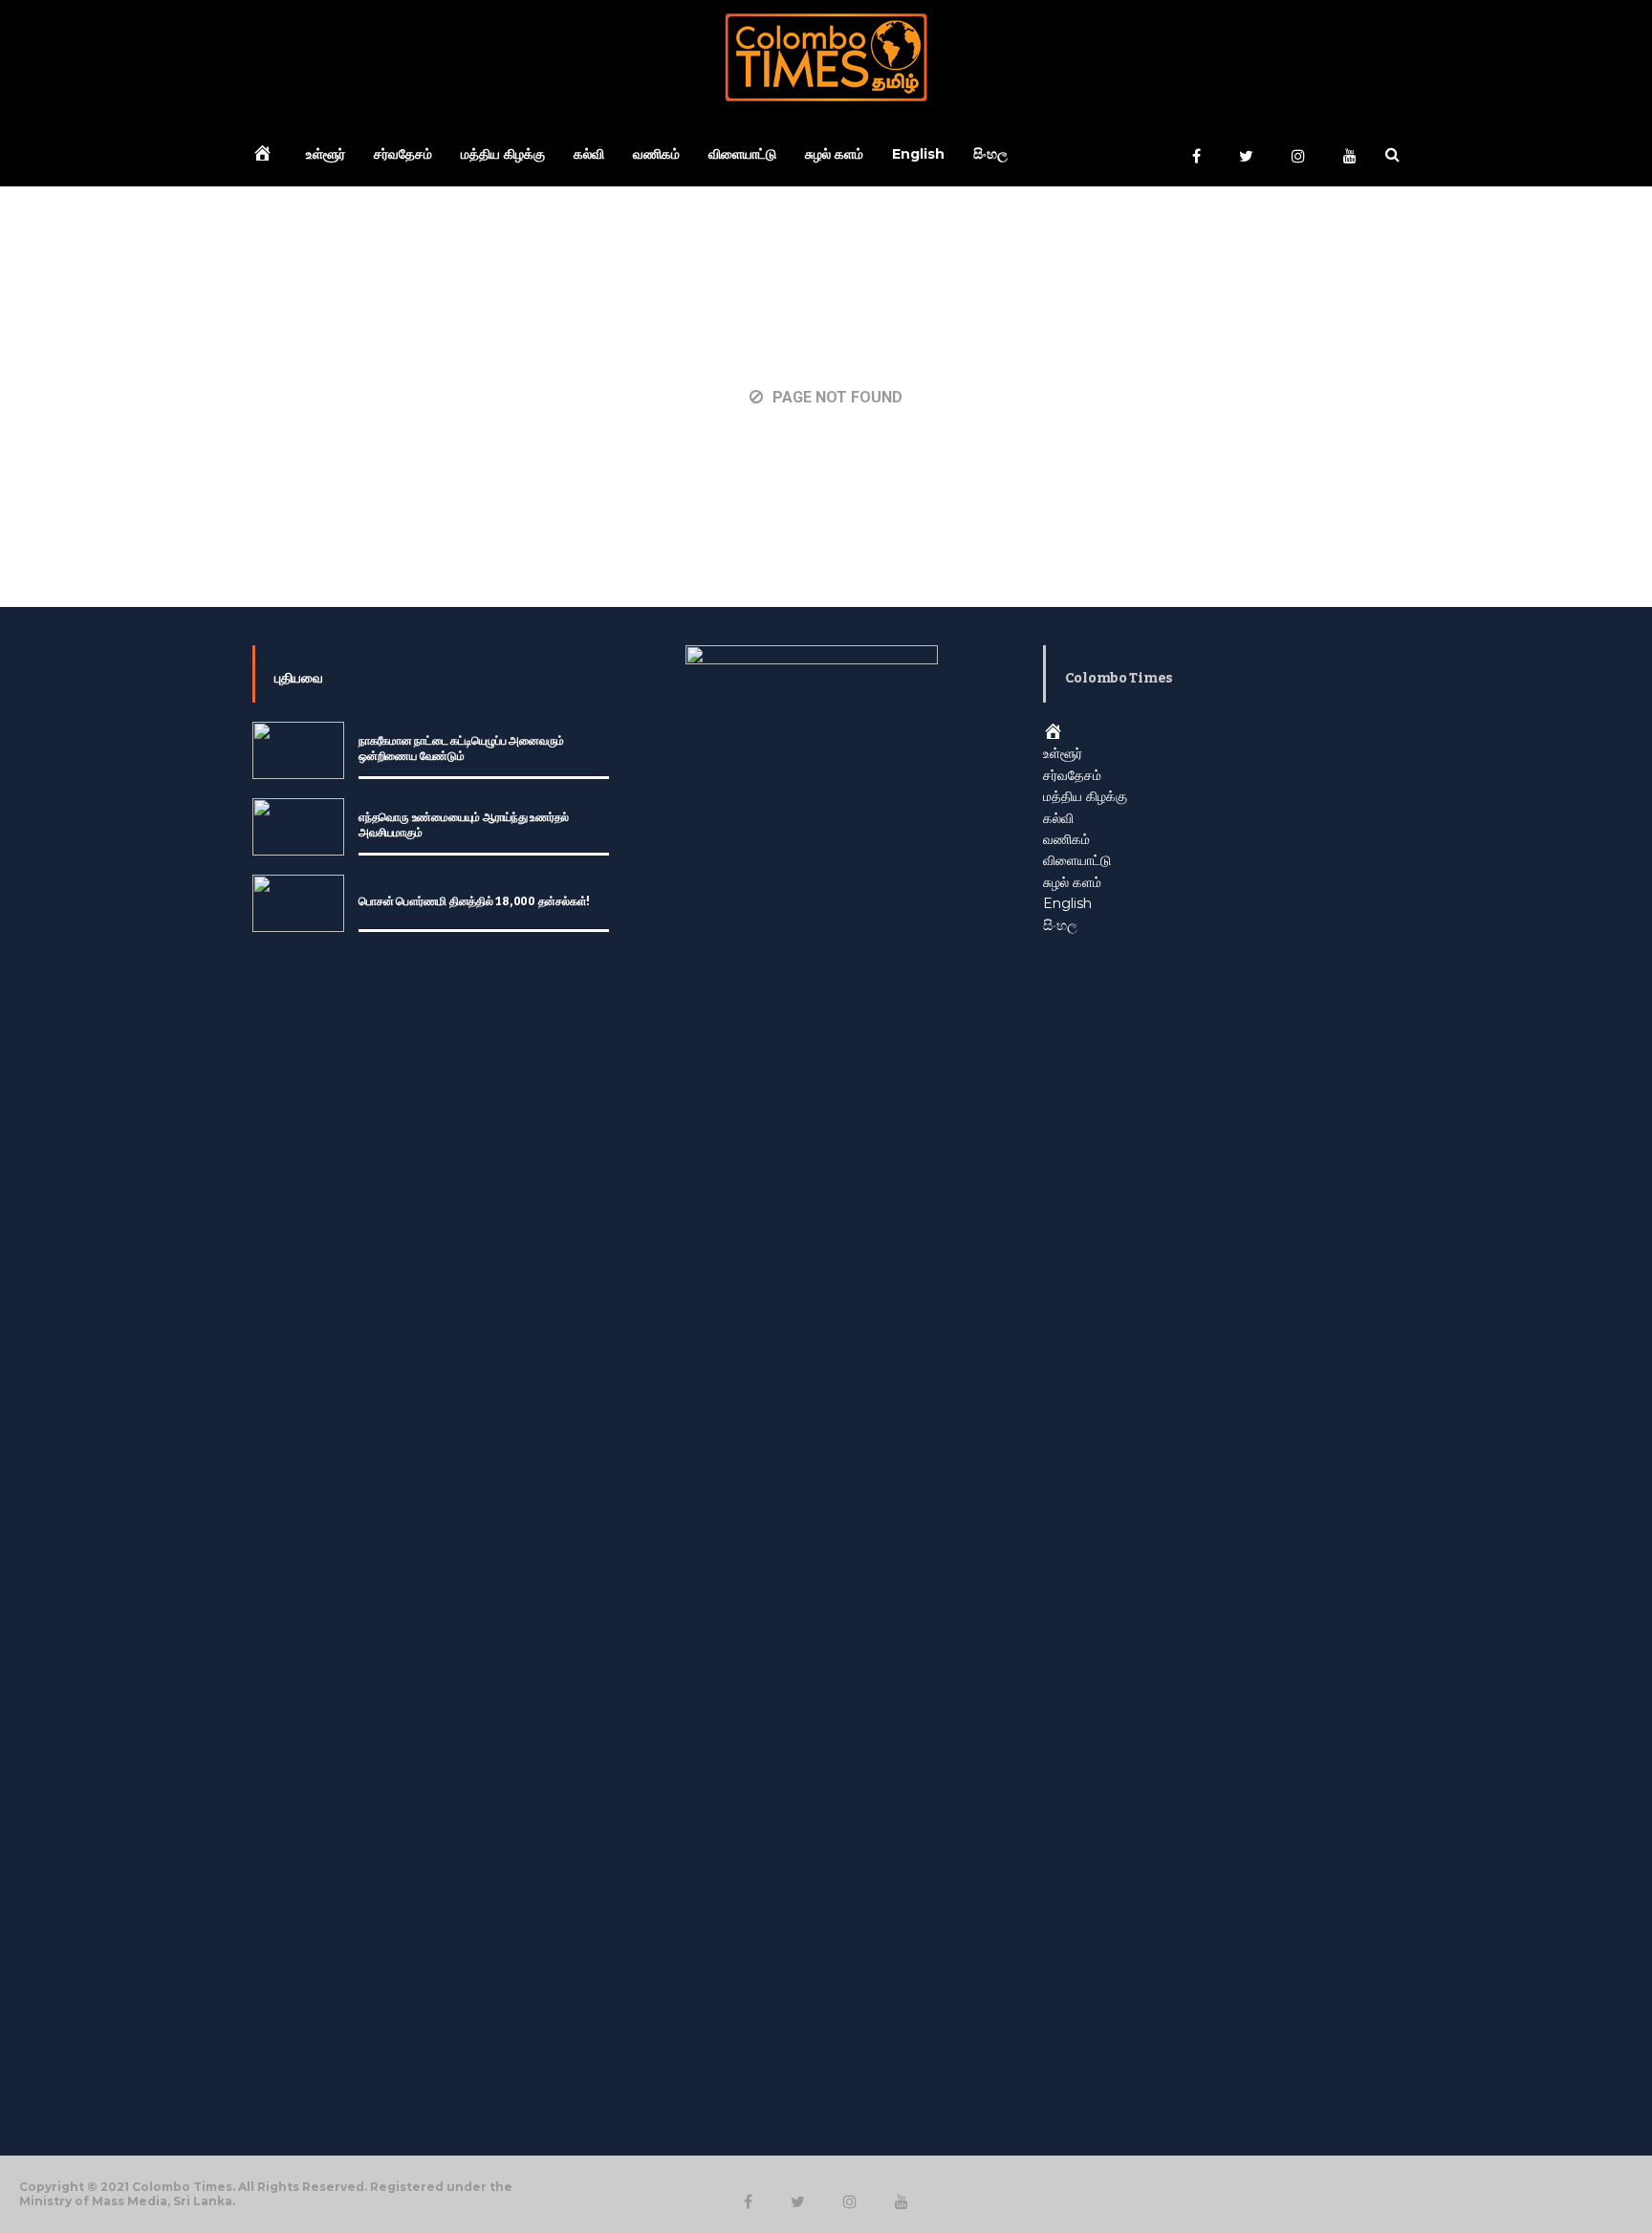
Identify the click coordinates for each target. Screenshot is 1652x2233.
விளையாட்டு (742, 154)
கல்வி (589, 154)
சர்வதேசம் (403, 154)
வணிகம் (656, 154)
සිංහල (990, 154)
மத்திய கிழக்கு (503, 154)
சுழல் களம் (834, 154)
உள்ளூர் (326, 154)
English (918, 154)
